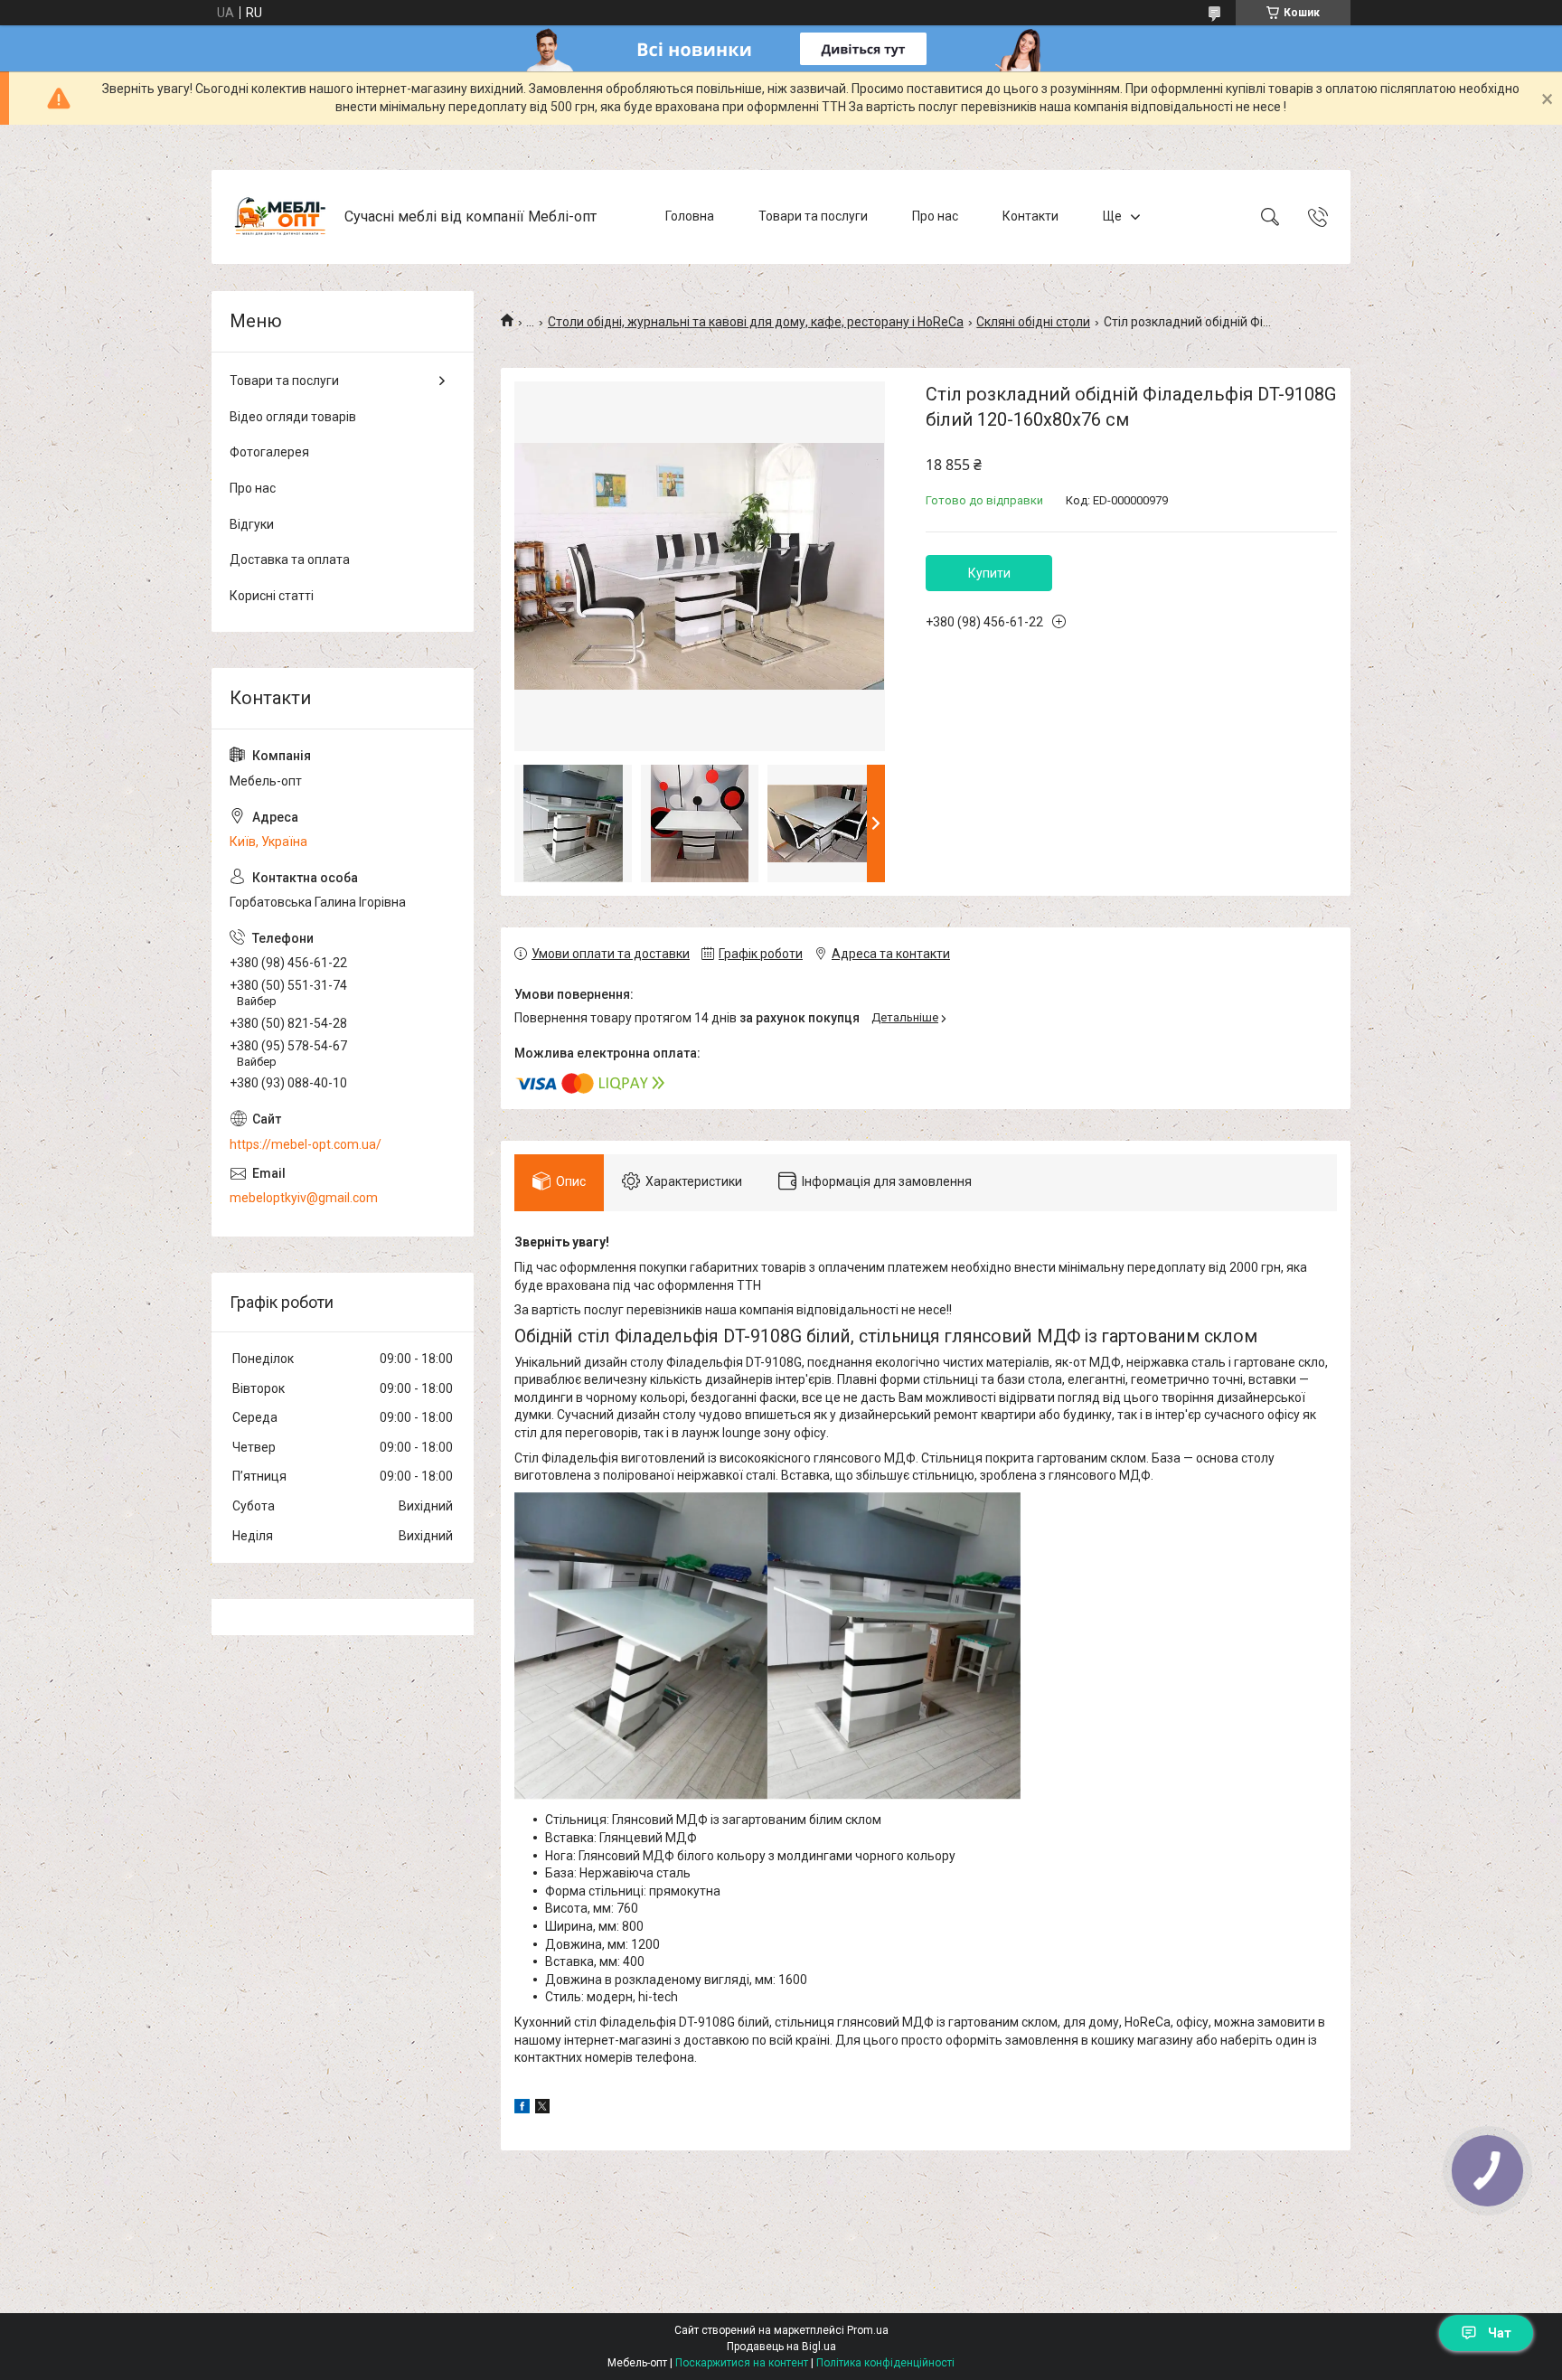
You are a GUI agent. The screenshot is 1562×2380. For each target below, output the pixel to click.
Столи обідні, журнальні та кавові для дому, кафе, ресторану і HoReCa (756, 322)
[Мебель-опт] (280, 217)
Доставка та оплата (290, 560)
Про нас (935, 216)
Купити (989, 573)
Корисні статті (272, 596)
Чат (1500, 2333)
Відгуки (252, 524)
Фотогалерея (269, 452)
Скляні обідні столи (1033, 322)
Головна (690, 216)
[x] (542, 2109)
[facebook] (522, 2109)
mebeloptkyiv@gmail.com (304, 1198)
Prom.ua (868, 2330)
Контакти (1030, 216)
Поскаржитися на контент (742, 2363)
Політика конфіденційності (885, 2363)
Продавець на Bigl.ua (781, 2347)
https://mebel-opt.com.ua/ (306, 1144)
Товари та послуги (813, 216)
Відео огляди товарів (293, 417)
